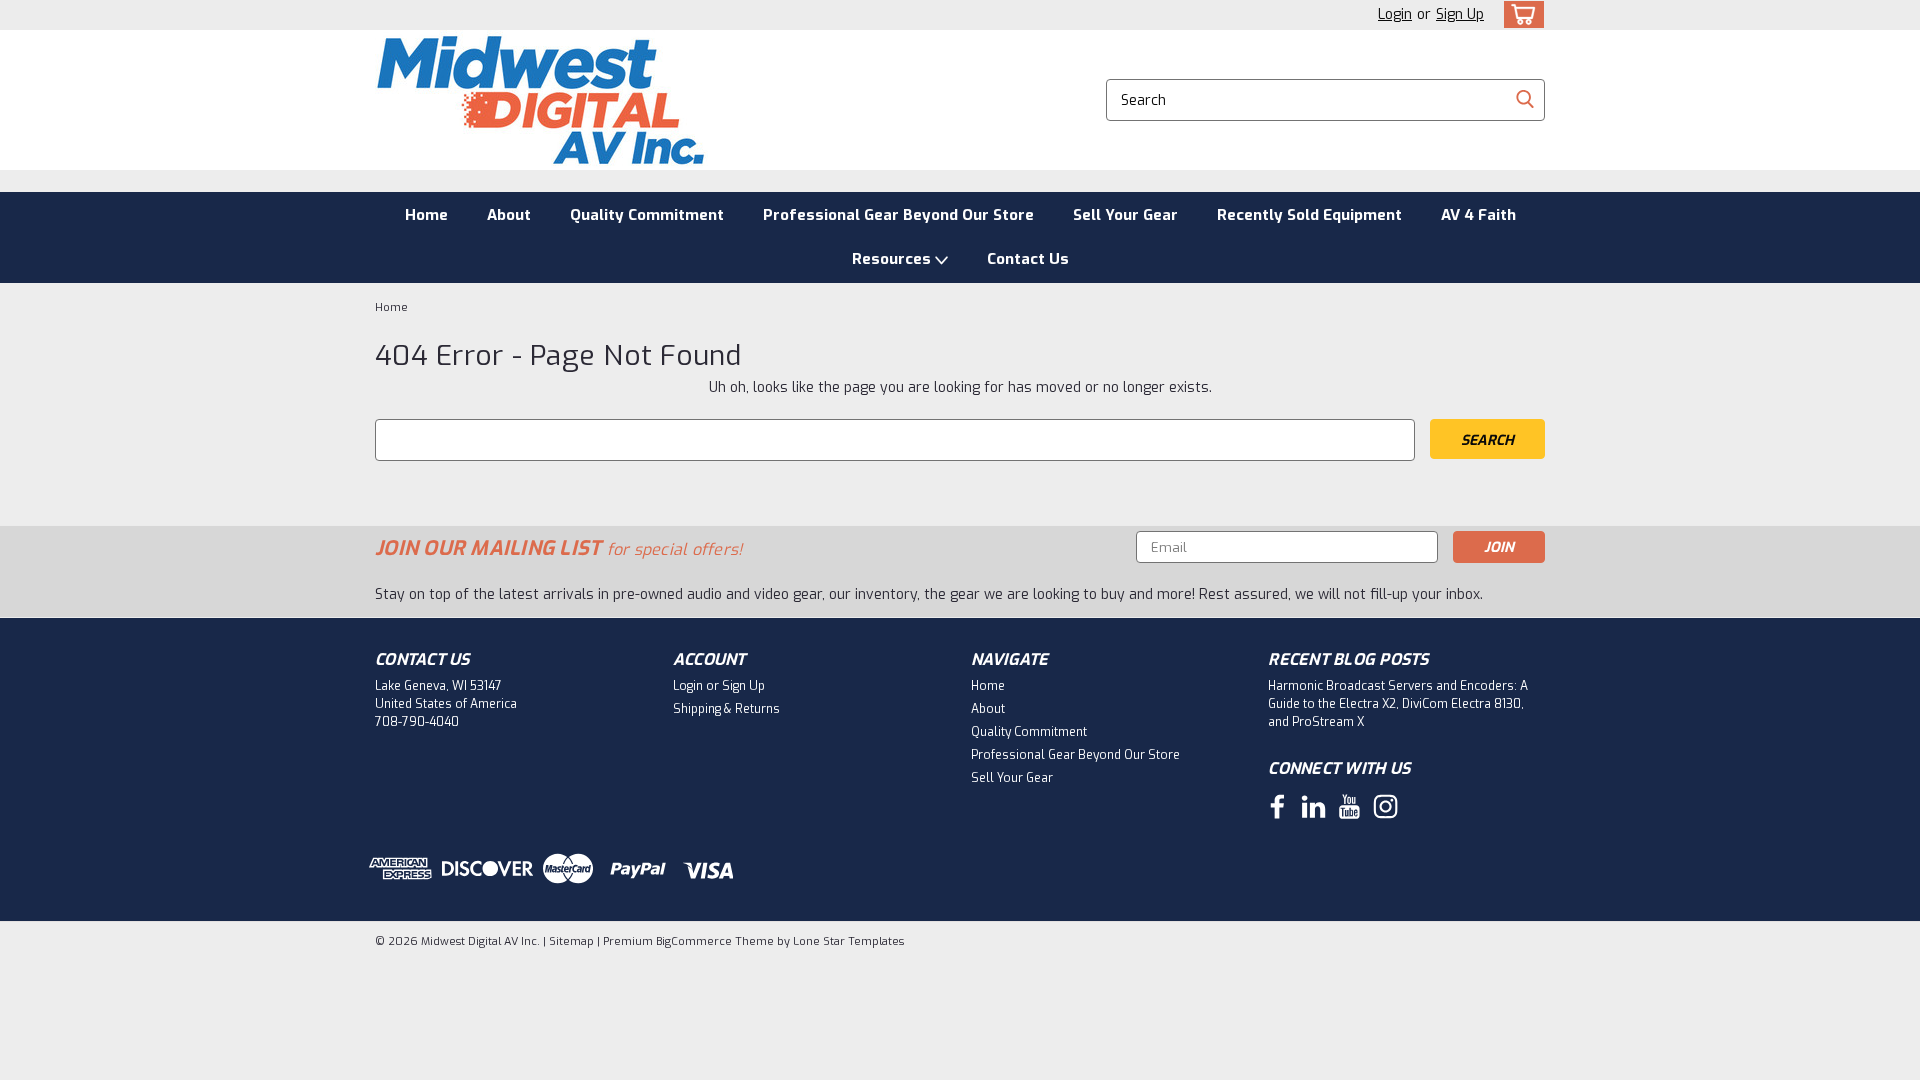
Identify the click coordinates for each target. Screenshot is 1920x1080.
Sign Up (1460, 14)
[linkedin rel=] (1313, 806)
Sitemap (571, 941)
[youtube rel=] (1349, 806)
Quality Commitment (647, 215)
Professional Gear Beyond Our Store (898, 215)
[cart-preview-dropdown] (1519, 14)
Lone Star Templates (848, 941)
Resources (893, 259)
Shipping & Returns (726, 709)
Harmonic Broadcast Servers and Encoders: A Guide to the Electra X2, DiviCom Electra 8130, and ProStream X (1398, 704)
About (509, 215)
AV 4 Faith (1478, 215)
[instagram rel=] (1385, 806)
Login (1395, 14)
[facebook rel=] (1277, 806)
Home (426, 215)
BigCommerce (694, 941)
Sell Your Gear (1125, 215)
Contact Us (1028, 259)
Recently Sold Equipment (1309, 215)
